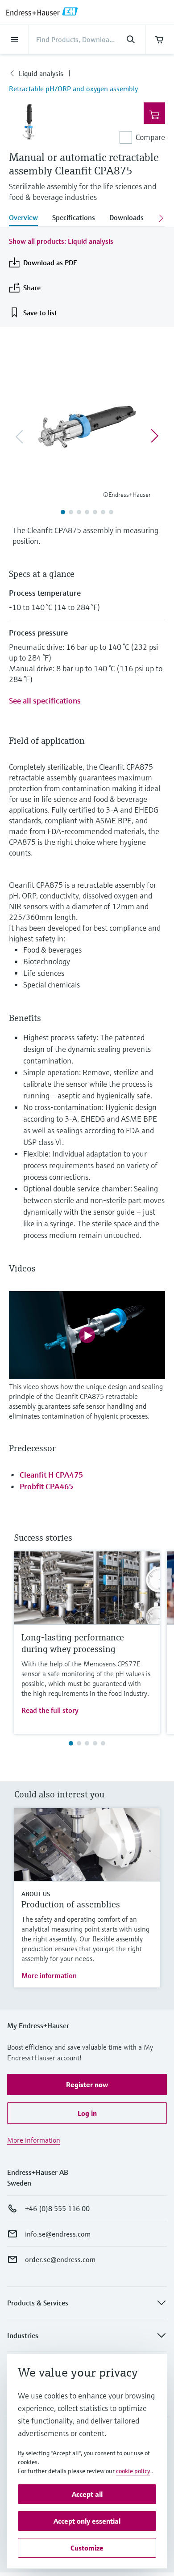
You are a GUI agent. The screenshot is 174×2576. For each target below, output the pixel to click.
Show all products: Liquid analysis (61, 241)
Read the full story (50, 1710)
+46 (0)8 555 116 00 (57, 2208)
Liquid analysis (41, 73)
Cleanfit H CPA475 (51, 1475)
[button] (87, 2085)
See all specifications (45, 701)
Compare (150, 137)
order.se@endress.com (60, 2259)
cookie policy (133, 2471)
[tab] (27, 218)
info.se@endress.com (58, 2234)
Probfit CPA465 (46, 1486)
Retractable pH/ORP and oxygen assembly (73, 89)
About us (36, 1894)
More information (49, 1975)
